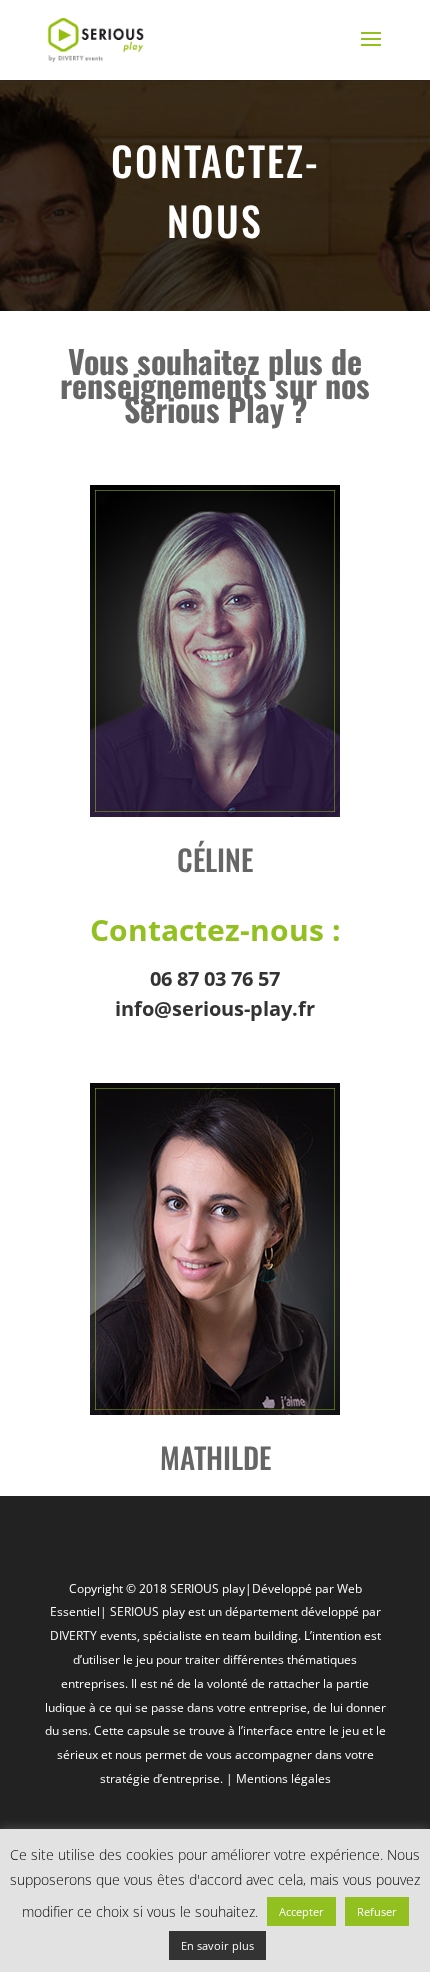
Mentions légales (283, 1778)
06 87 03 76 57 (215, 978)
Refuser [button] (377, 1911)
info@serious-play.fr (215, 1008)
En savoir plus (217, 1945)
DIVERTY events (93, 1635)
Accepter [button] (301, 1911)
